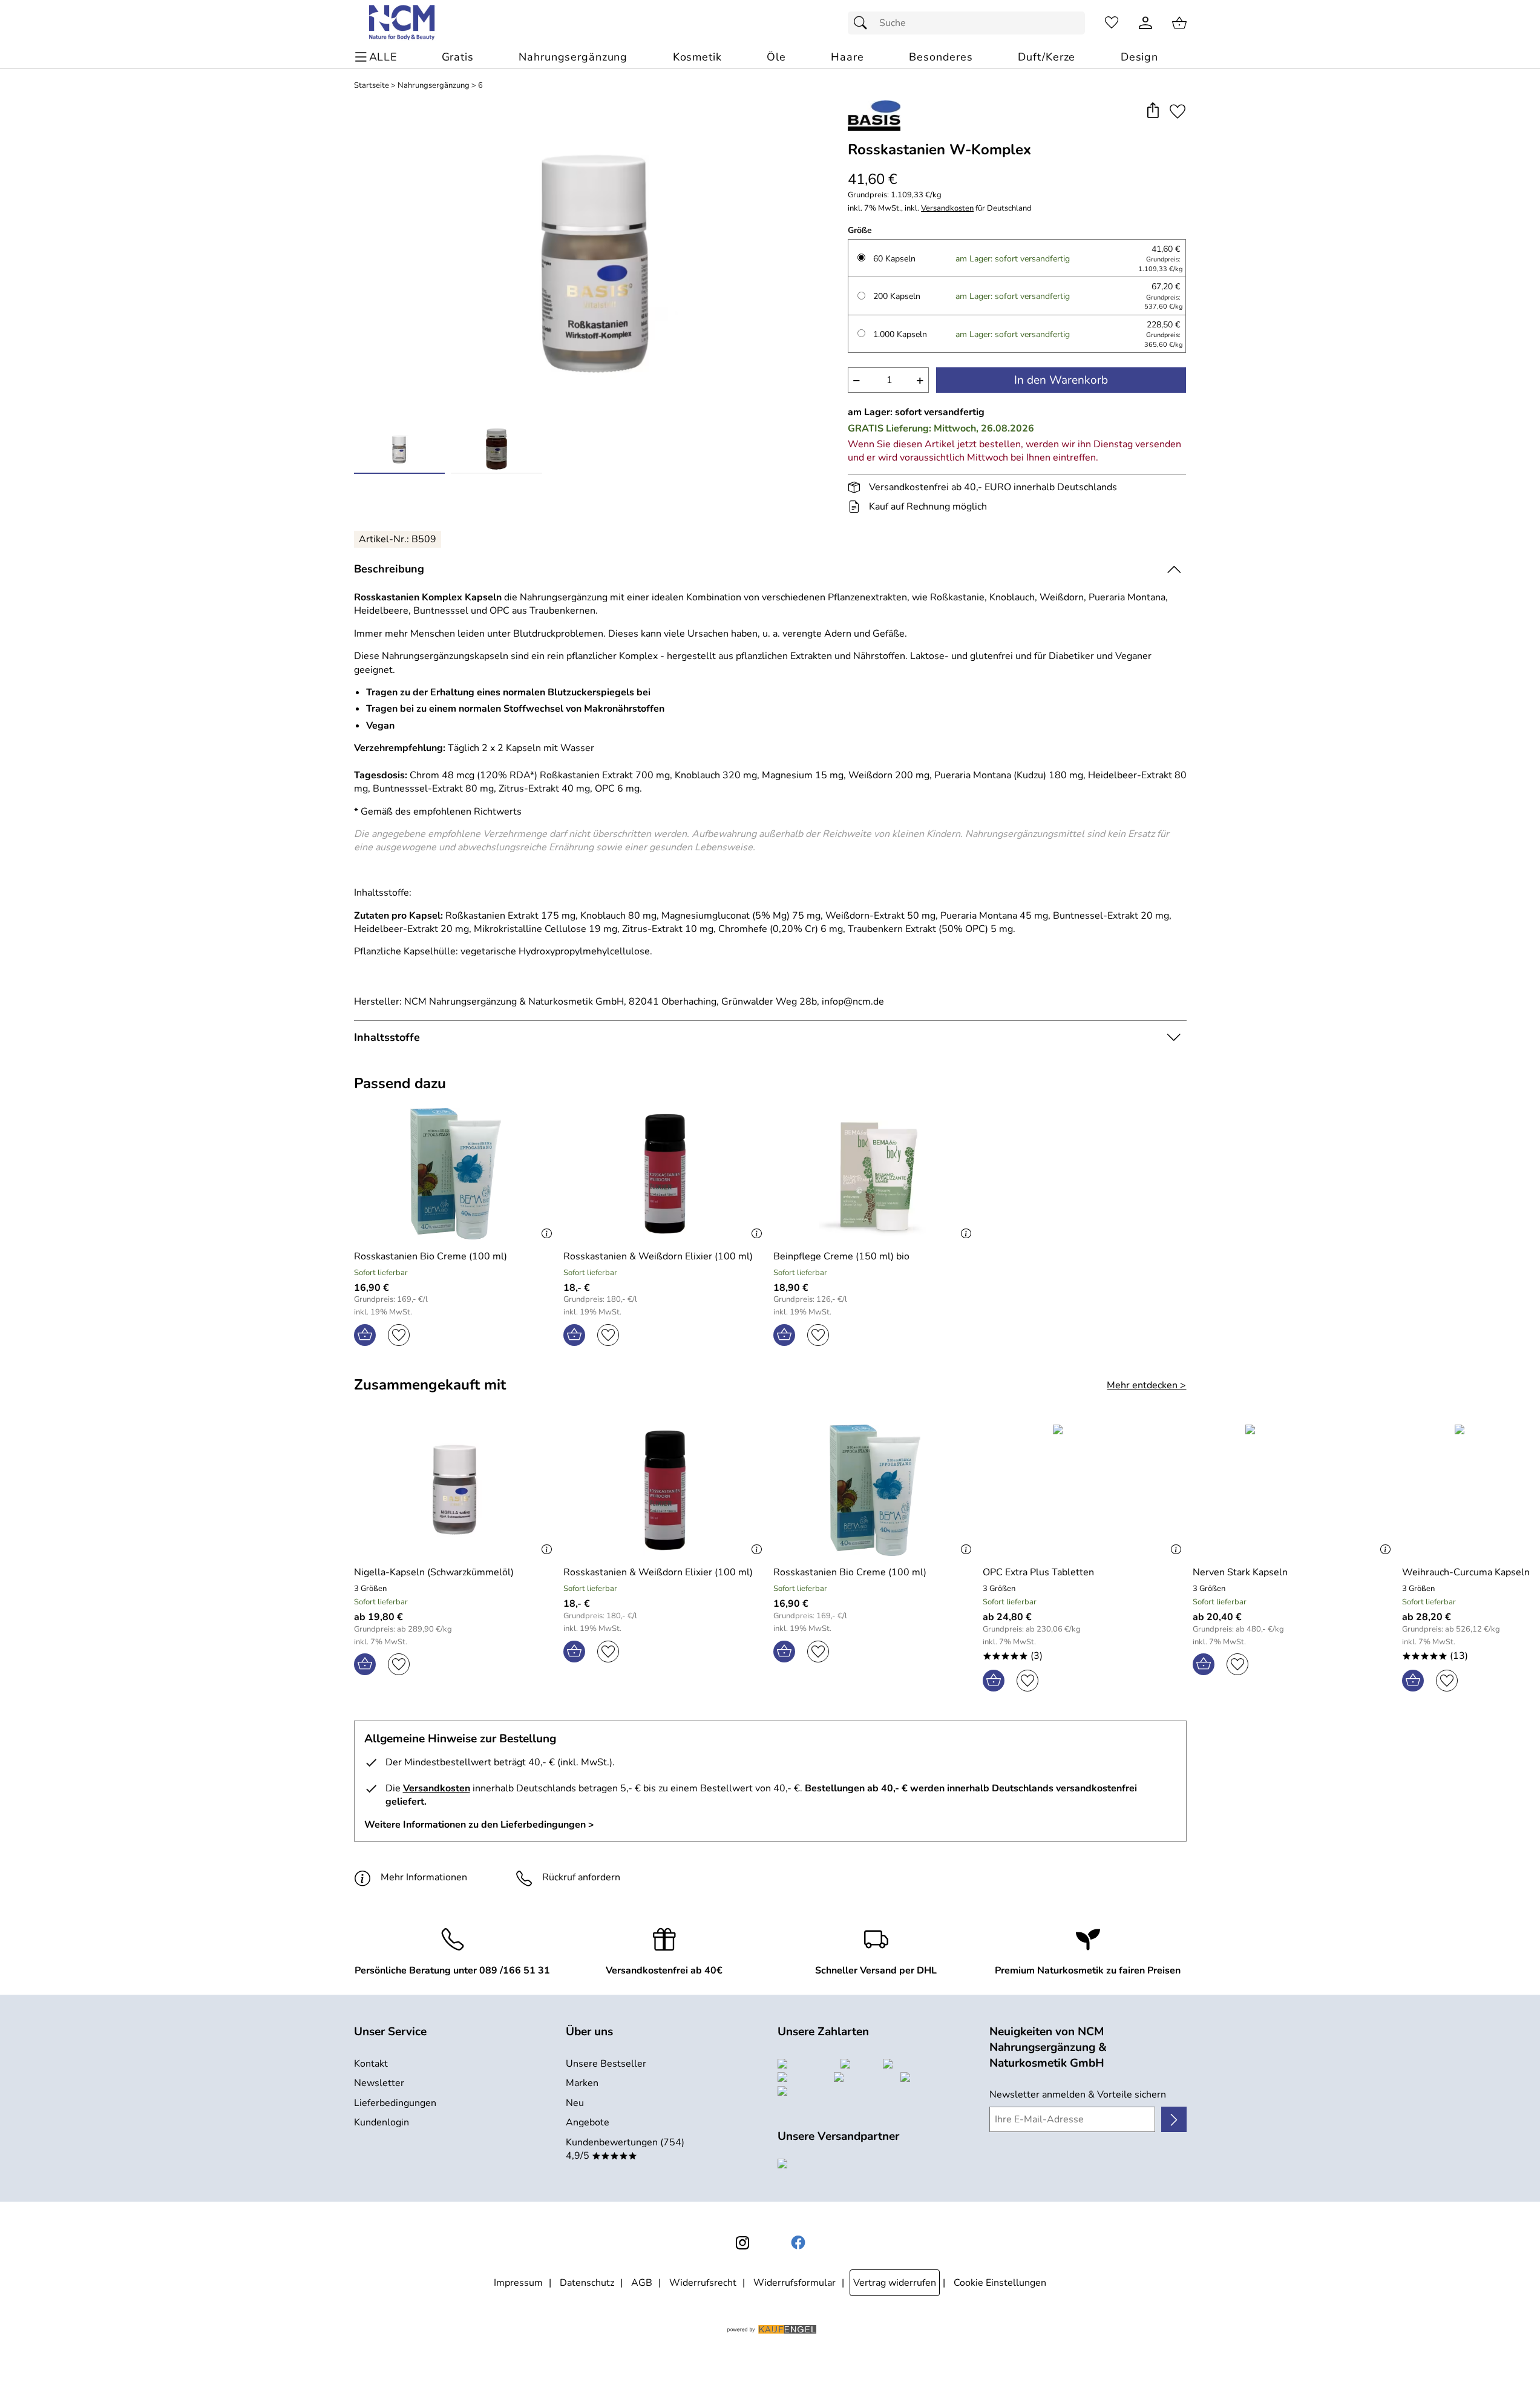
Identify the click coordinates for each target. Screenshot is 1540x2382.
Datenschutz (587, 2283)
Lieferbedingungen (395, 2103)
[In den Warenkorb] (365, 1335)
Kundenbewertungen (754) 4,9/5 (625, 2149)
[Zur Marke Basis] (874, 116)
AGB (642, 2283)
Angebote (588, 2122)
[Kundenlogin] (1145, 23)
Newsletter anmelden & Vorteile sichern (1078, 2095)
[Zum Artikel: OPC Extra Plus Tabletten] (1085, 1490)
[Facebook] (798, 2243)
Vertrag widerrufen (895, 2283)
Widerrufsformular (795, 2283)
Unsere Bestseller (606, 2064)
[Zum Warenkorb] (1179, 23)
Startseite (372, 86)
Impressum (518, 2283)
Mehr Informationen (424, 1877)
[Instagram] (742, 2243)
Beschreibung (389, 569)
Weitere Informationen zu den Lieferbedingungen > (479, 1825)
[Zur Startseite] (403, 23)
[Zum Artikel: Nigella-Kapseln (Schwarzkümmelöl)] (456, 1490)
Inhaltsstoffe (387, 1037)
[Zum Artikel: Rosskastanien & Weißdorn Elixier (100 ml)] (665, 1174)
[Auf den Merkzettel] (1178, 111)
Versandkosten (947, 208)
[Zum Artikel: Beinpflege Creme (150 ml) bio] (875, 1174)
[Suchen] (863, 23)
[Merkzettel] (1112, 23)
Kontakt (371, 2064)
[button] (1153, 111)
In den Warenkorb (1061, 380)
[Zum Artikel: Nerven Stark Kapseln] (1295, 1490)
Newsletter (379, 2083)
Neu (575, 2103)
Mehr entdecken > (1146, 1385)
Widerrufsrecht (703, 2283)
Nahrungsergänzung (434, 86)
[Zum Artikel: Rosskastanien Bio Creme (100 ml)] (456, 1174)
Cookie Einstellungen (1000, 2283)
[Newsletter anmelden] (1174, 2119)
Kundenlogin (382, 2122)
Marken (582, 2083)
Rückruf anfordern (581, 1877)
